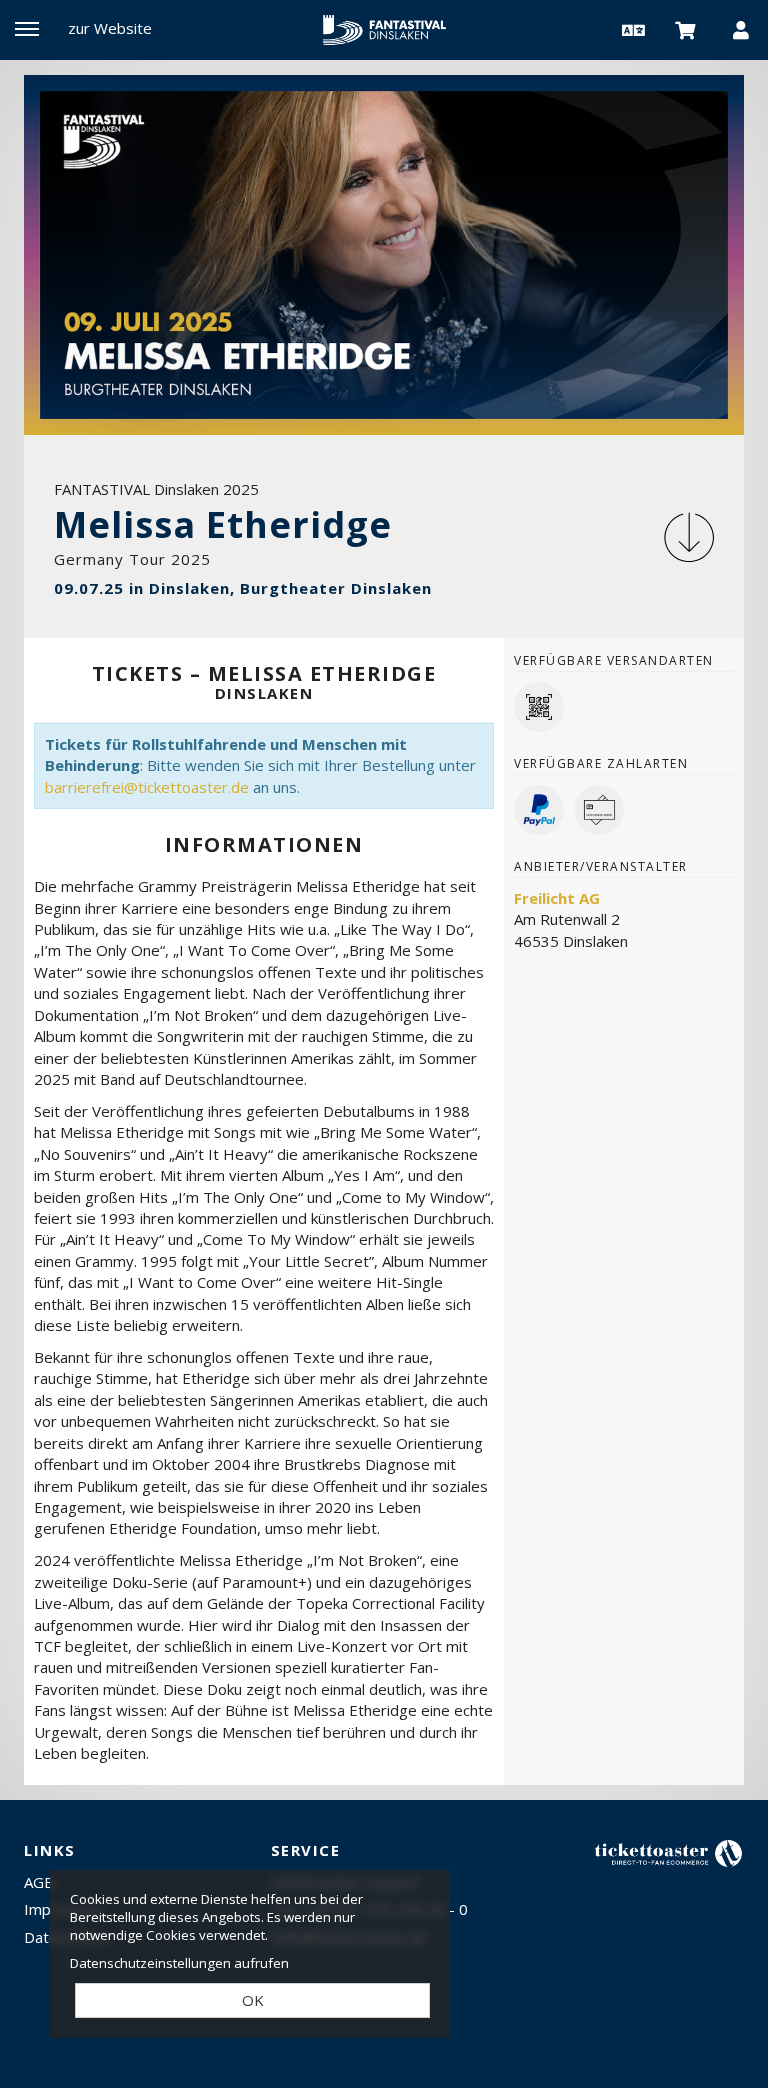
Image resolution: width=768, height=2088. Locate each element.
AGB (39, 1882)
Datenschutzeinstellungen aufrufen (179, 1963)
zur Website (110, 28)
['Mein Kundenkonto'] (741, 29)
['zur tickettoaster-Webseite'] (669, 1852)
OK (253, 2000)
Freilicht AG (557, 898)
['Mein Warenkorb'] (686, 29)
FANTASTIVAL (384, 30)
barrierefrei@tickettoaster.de (147, 787)
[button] (631, 29)
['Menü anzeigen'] (27, 29)
